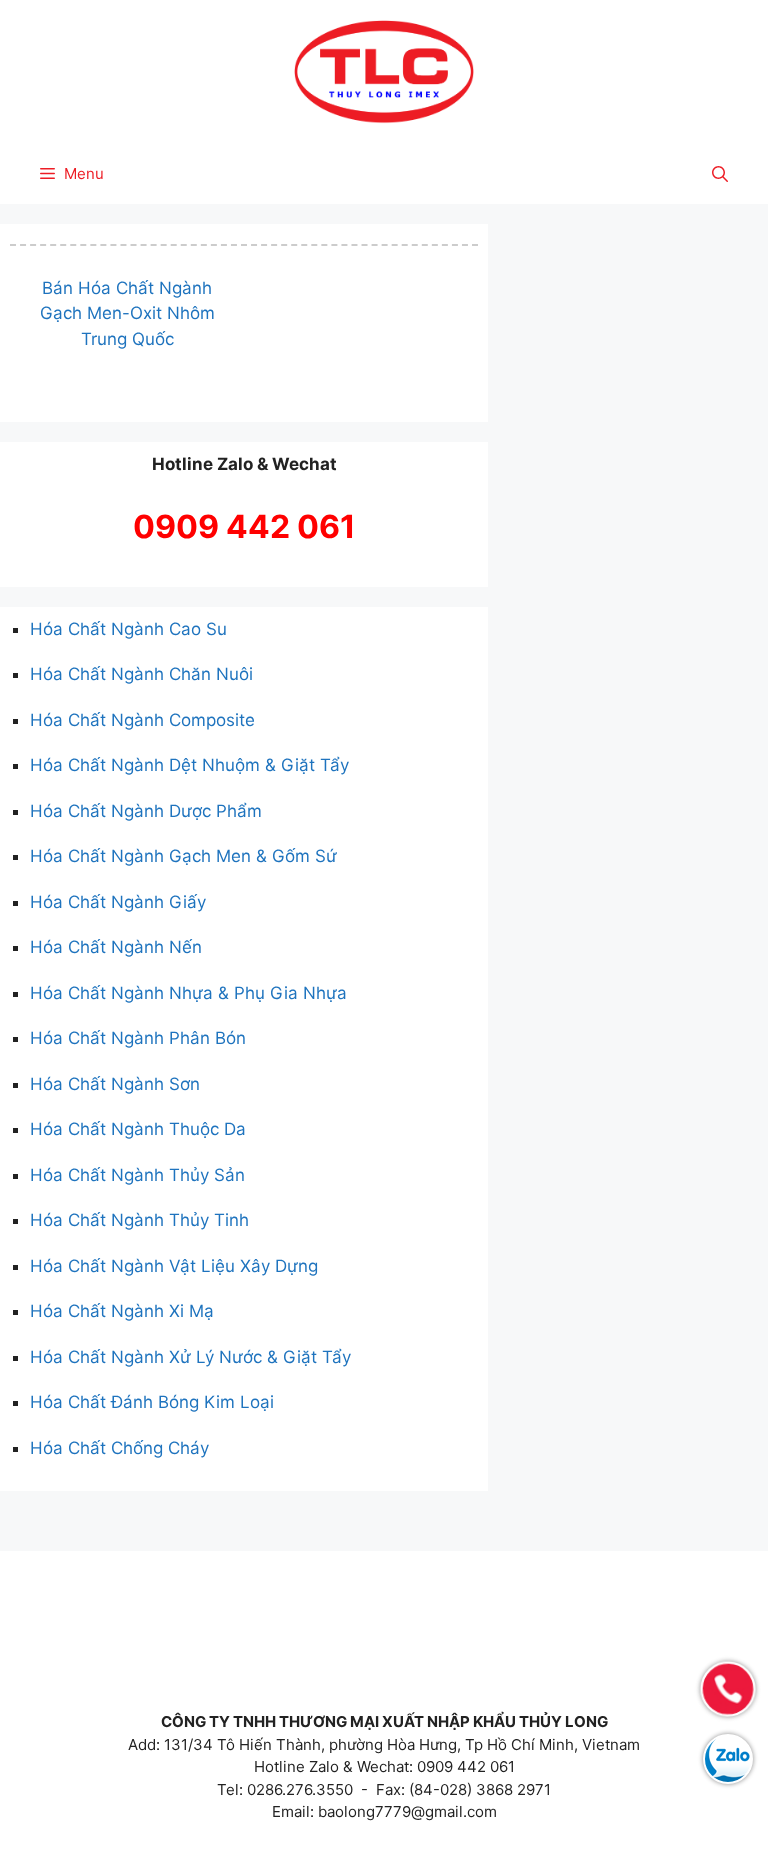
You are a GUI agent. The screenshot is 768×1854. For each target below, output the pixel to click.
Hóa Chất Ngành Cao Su (128, 629)
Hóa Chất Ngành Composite (142, 720)
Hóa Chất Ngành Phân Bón (138, 1038)
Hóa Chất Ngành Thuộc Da (138, 1129)
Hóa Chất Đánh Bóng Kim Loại (152, 1402)
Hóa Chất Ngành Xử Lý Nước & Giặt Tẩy (190, 1357)
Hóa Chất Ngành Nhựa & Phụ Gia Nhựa (188, 993)
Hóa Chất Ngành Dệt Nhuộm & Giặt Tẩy (189, 765)
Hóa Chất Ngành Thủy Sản (137, 1175)
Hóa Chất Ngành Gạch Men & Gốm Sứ (183, 856)
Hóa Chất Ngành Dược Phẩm (146, 811)
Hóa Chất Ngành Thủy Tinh (139, 1220)
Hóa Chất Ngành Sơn (115, 1084)
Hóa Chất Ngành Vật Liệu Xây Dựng (174, 1266)
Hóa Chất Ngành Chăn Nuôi (141, 674)
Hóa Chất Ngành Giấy (118, 902)
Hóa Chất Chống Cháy (119, 1448)
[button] (720, 174)
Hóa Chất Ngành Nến (116, 947)
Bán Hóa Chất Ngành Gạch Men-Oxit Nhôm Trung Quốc (127, 313)
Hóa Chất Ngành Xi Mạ (122, 1311)
